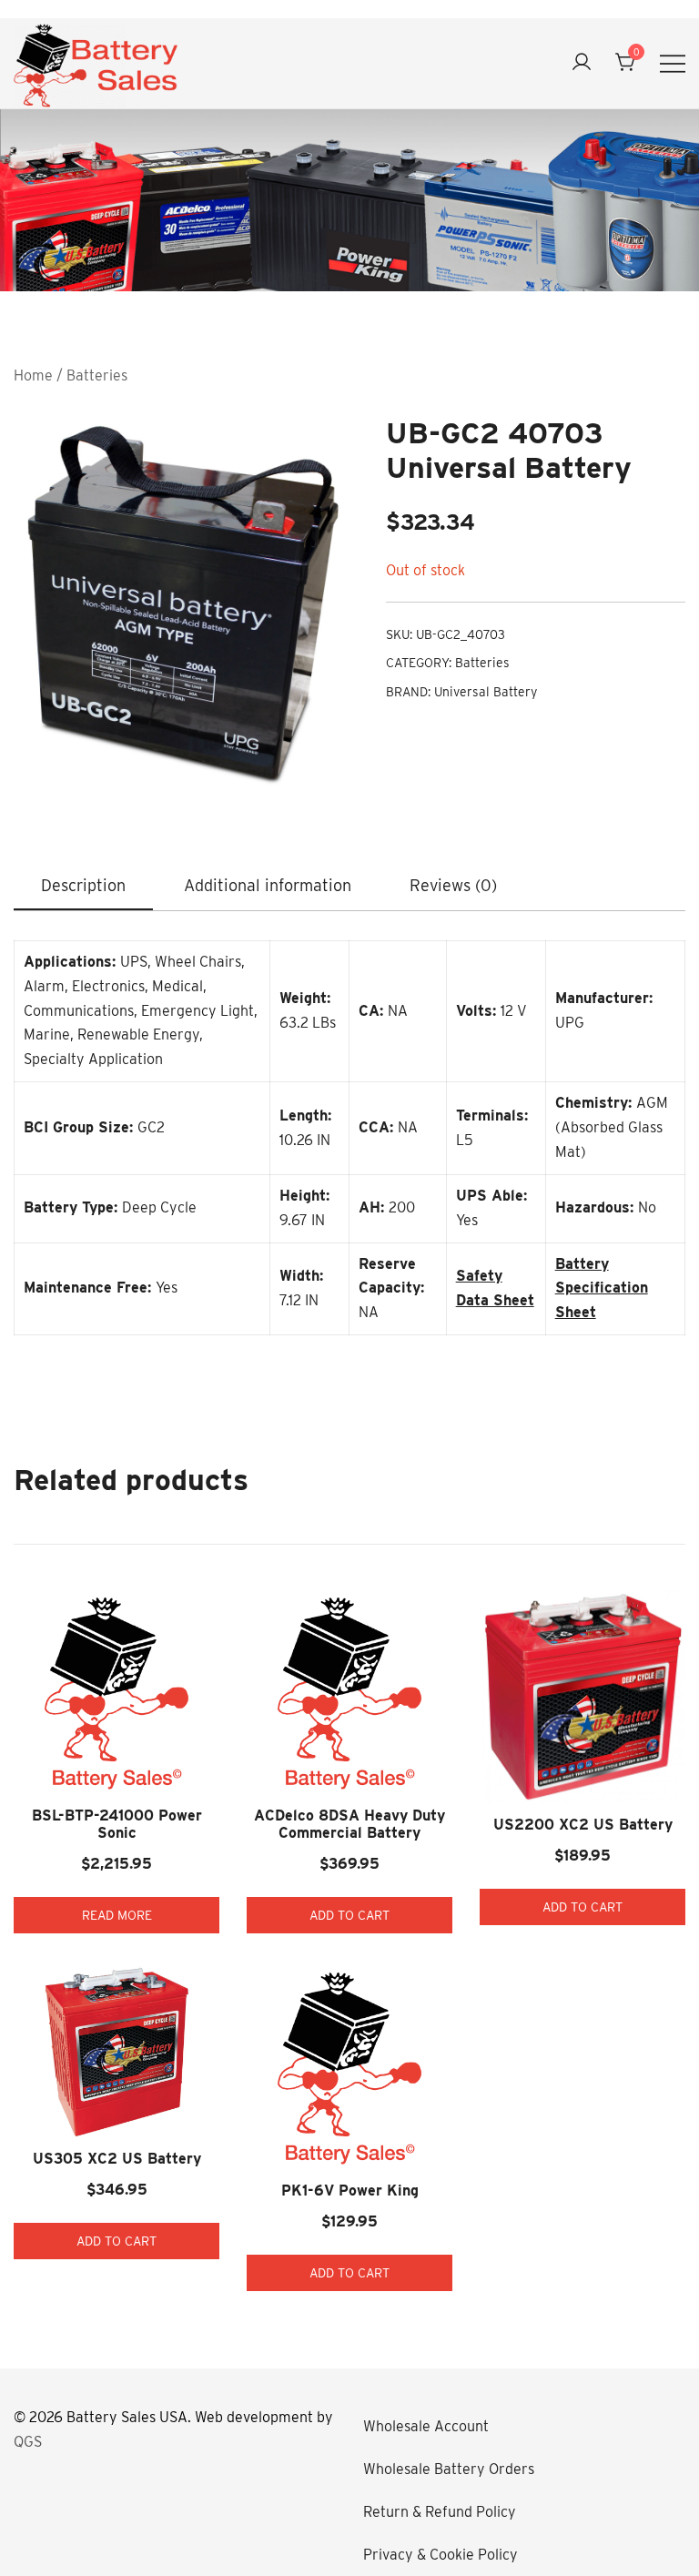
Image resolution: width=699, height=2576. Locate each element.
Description (83, 885)
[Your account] (582, 63)
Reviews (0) (453, 885)
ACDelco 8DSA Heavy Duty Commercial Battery (349, 1824)
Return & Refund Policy (440, 2512)
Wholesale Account (426, 2426)
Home (33, 375)
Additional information (268, 885)
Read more (117, 1915)
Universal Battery (486, 692)
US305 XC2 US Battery (117, 2159)
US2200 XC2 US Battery (583, 1825)
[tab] (83, 887)
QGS (28, 2442)
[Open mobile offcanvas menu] (673, 63)
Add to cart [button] (349, 1915)
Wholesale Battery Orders (449, 2469)
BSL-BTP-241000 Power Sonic (117, 1824)
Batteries (97, 375)
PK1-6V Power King (350, 2191)
